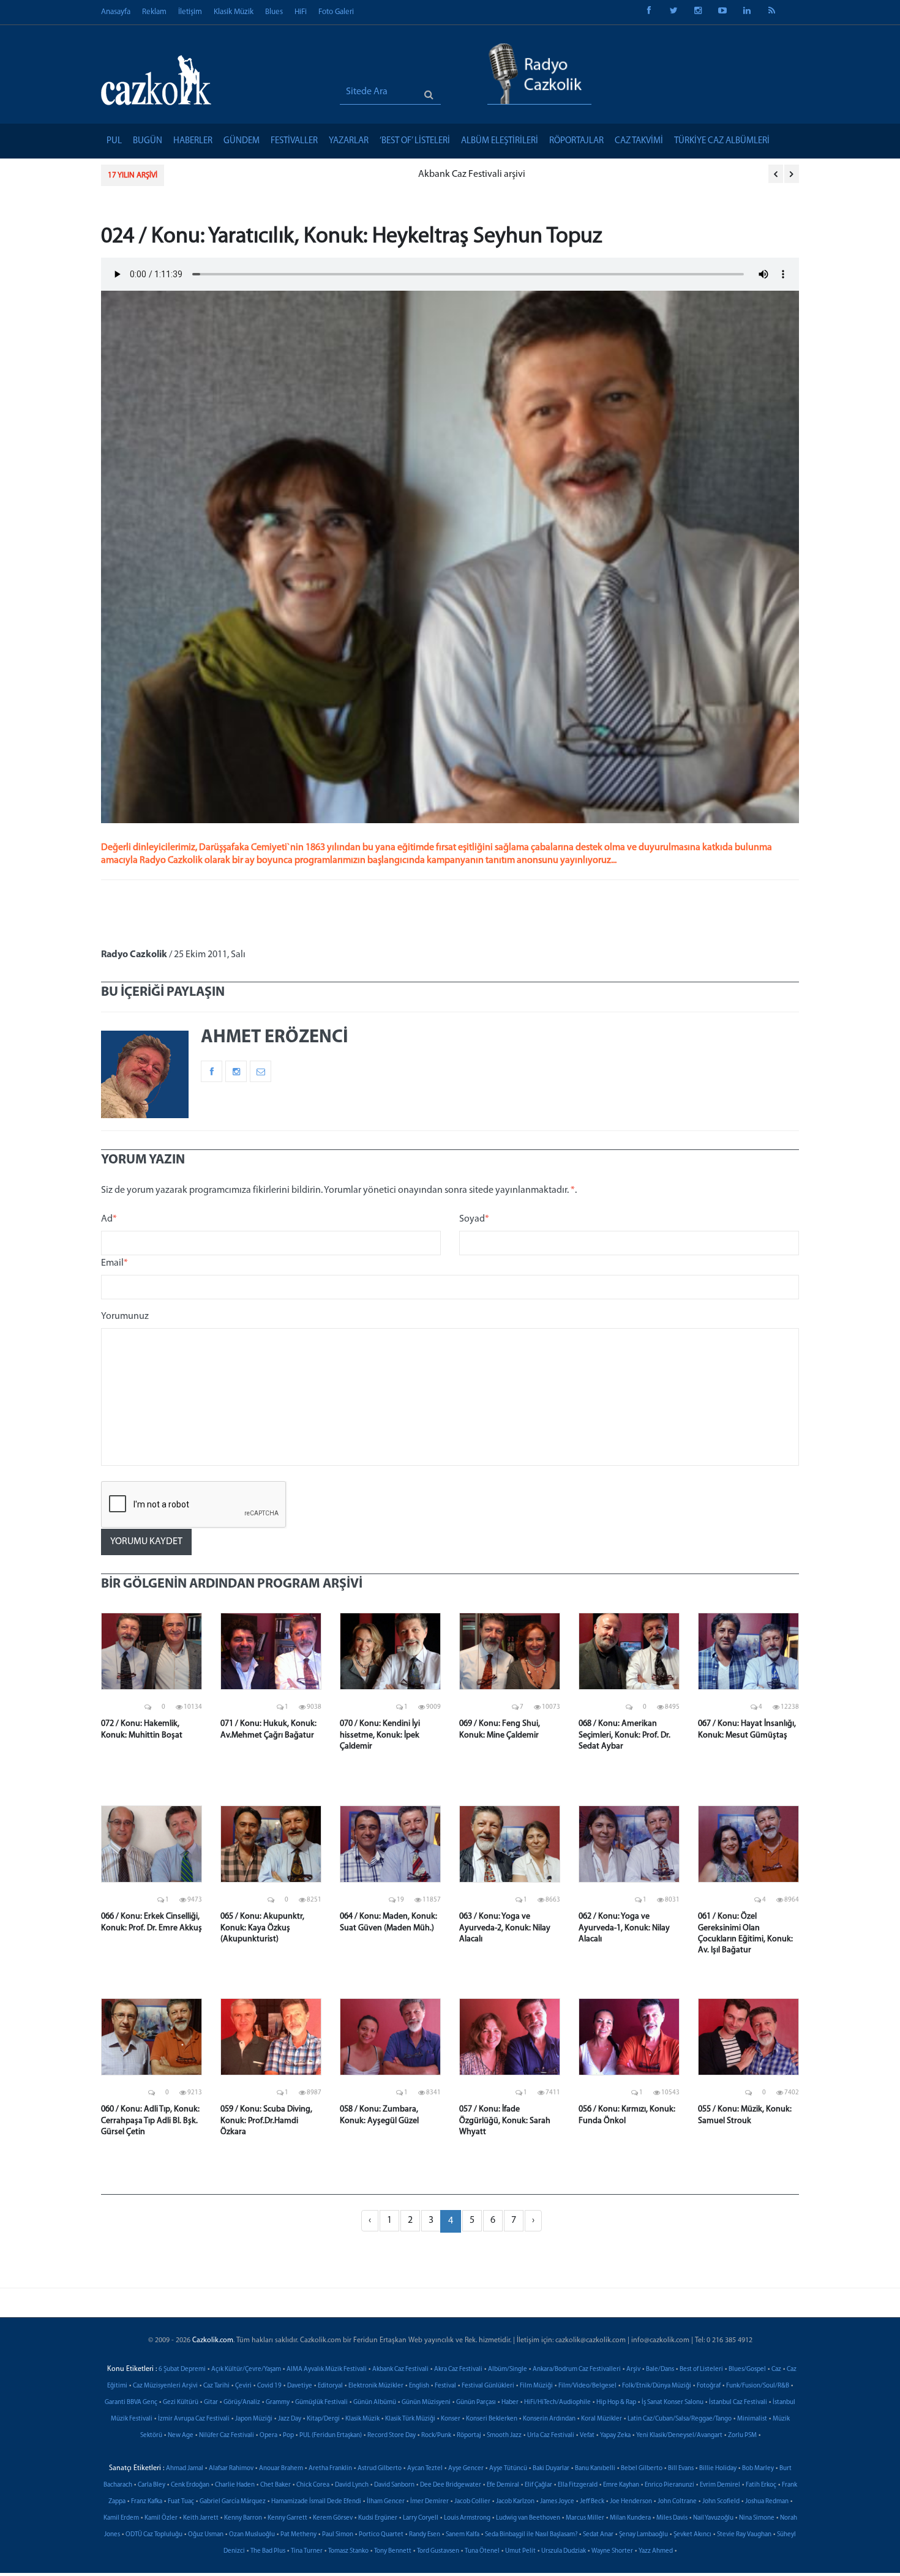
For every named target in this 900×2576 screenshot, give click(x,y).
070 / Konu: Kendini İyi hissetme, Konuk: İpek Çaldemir (380, 1735)
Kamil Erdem (121, 2518)
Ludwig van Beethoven (528, 2518)
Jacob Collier (472, 2502)
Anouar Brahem (281, 2469)
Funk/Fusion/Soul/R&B (758, 2386)
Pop (288, 2436)
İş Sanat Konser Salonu (673, 2402)
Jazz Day (290, 2419)
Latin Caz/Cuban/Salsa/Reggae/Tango (680, 2419)
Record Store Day (392, 2436)
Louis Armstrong (467, 2518)
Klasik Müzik (234, 12)
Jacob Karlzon (515, 2502)
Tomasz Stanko (348, 2551)
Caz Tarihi (216, 2386)
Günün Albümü (375, 2402)
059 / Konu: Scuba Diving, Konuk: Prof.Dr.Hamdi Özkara (266, 2120)
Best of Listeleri (701, 2369)
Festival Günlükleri (488, 2386)
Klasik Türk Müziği (410, 2419)
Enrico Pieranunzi (669, 2485)
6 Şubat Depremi (182, 2369)
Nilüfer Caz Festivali (227, 2436)
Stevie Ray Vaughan (744, 2535)
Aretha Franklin (330, 2469)
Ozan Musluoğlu (252, 2535)
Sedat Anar (598, 2535)
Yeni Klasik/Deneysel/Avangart (679, 2436)
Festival (445, 2386)
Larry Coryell (421, 2518)
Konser (451, 2419)
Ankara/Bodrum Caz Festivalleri (577, 2369)
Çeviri (243, 2386)
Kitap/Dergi (323, 2419)
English (419, 2386)
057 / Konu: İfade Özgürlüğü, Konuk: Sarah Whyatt (505, 2120)
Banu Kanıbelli (595, 2469)
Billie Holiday (718, 2469)
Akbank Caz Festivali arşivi (230, 174)
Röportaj (469, 2436)
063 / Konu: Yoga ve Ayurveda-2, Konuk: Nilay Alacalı (505, 1928)
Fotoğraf (709, 2386)
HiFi (301, 12)
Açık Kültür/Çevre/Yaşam (246, 2369)
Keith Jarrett (201, 2518)
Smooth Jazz (504, 2436)
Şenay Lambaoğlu (643, 2535)
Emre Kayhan (621, 2485)
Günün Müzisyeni (426, 2402)
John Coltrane (677, 2502)
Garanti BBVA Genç (131, 2402)
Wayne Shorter (612, 2551)
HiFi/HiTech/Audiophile (557, 2402)
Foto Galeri (336, 12)
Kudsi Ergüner (378, 2518)
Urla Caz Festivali (551, 2436)
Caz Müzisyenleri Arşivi (165, 2386)
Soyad (474, 1219)
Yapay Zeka (615, 2436)
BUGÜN (148, 141)
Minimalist (752, 2419)
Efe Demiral (503, 2485)
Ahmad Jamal (185, 2469)
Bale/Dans (660, 2369)
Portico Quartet (381, 2535)
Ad (109, 1219)
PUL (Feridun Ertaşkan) (331, 2436)
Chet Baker (276, 2485)
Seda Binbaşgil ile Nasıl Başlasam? (531, 2535)
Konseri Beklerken (492, 2419)
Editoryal (330, 2386)
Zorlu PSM (742, 2436)
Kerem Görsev (333, 2518)
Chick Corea (313, 2485)
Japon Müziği (254, 2419)
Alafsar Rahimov (231, 2469)
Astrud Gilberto (380, 2469)
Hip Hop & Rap (616, 2402)
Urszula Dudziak (564, 2551)
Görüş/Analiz (242, 2402)
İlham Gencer (386, 2502)
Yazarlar (349, 141)
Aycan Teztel (425, 2469)
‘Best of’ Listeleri (415, 141)
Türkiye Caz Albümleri (722, 141)
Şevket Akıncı (692, 2535)
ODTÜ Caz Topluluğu (154, 2535)
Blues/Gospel (747, 2369)
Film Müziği (536, 2386)
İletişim (190, 12)
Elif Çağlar (538, 2485)
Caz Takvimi (639, 141)
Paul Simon (338, 2535)
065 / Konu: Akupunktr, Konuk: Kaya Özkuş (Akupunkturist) (262, 1928)
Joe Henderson (631, 2502)
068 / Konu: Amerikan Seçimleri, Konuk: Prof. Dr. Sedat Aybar (624, 1735)
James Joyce (557, 2502)
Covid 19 (269, 2386)
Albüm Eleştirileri (500, 141)
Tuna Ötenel (482, 2551)
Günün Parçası (476, 2402)
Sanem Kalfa (463, 2535)
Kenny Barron (243, 2518)
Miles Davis (672, 2518)
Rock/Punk (436, 2436)
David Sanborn (394, 2485)
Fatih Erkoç (761, 2485)
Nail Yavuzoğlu (713, 2518)
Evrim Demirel (720, 2485)
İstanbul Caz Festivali (738, 2402)
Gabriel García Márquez (233, 2502)
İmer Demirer (429, 2502)
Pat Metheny (298, 2535)
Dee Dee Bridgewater (451, 2485)
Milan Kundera (630, 2518)
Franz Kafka (147, 2502)
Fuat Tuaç (181, 2502)
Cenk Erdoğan (190, 2485)
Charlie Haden (235, 2485)
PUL (114, 141)
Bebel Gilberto (642, 2469)
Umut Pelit (520, 2551)
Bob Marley (758, 2469)
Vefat (587, 2436)
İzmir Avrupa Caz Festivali (194, 2419)
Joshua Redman (767, 2502)
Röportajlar (576, 141)
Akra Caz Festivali (458, 2369)
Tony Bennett (393, 2551)
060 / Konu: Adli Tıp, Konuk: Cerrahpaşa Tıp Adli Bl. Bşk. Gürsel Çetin (150, 2120)
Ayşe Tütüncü (508, 2469)
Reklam (154, 12)
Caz (776, 2369)
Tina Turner (307, 2551)
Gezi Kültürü (181, 2402)
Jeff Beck (592, 2502)
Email (114, 1263)
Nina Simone (757, 2518)
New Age (181, 2436)
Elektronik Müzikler (376, 2386)
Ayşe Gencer (466, 2469)
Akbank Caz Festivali (400, 2369)
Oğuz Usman (206, 2535)
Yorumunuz (125, 1316)
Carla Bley (152, 2485)
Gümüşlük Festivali (321, 2402)
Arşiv (633, 2369)
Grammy (278, 2402)
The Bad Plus (268, 2551)
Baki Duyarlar (551, 2469)
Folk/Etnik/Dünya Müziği (657, 2386)
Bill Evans (681, 2469)
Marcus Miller (585, 2518)
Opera (268, 2436)
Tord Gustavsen (438, 2551)
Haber (510, 2402)
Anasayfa (116, 12)
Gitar (211, 2402)
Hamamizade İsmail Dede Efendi (316, 2502)
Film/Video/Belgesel (587, 2386)
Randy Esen (425, 2535)
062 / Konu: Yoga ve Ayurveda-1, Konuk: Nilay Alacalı (624, 1928)
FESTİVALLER (294, 141)
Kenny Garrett (287, 2518)
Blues (274, 12)
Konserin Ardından (549, 2419)
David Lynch (352, 2485)
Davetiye (300, 2386)
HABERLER (193, 141)
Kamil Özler (161, 2518)
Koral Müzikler (602, 2419)
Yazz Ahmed (656, 2551)
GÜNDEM (242, 141)
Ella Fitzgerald (578, 2485)
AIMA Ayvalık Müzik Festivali (327, 2369)
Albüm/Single (508, 2369)
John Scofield (721, 2502)
